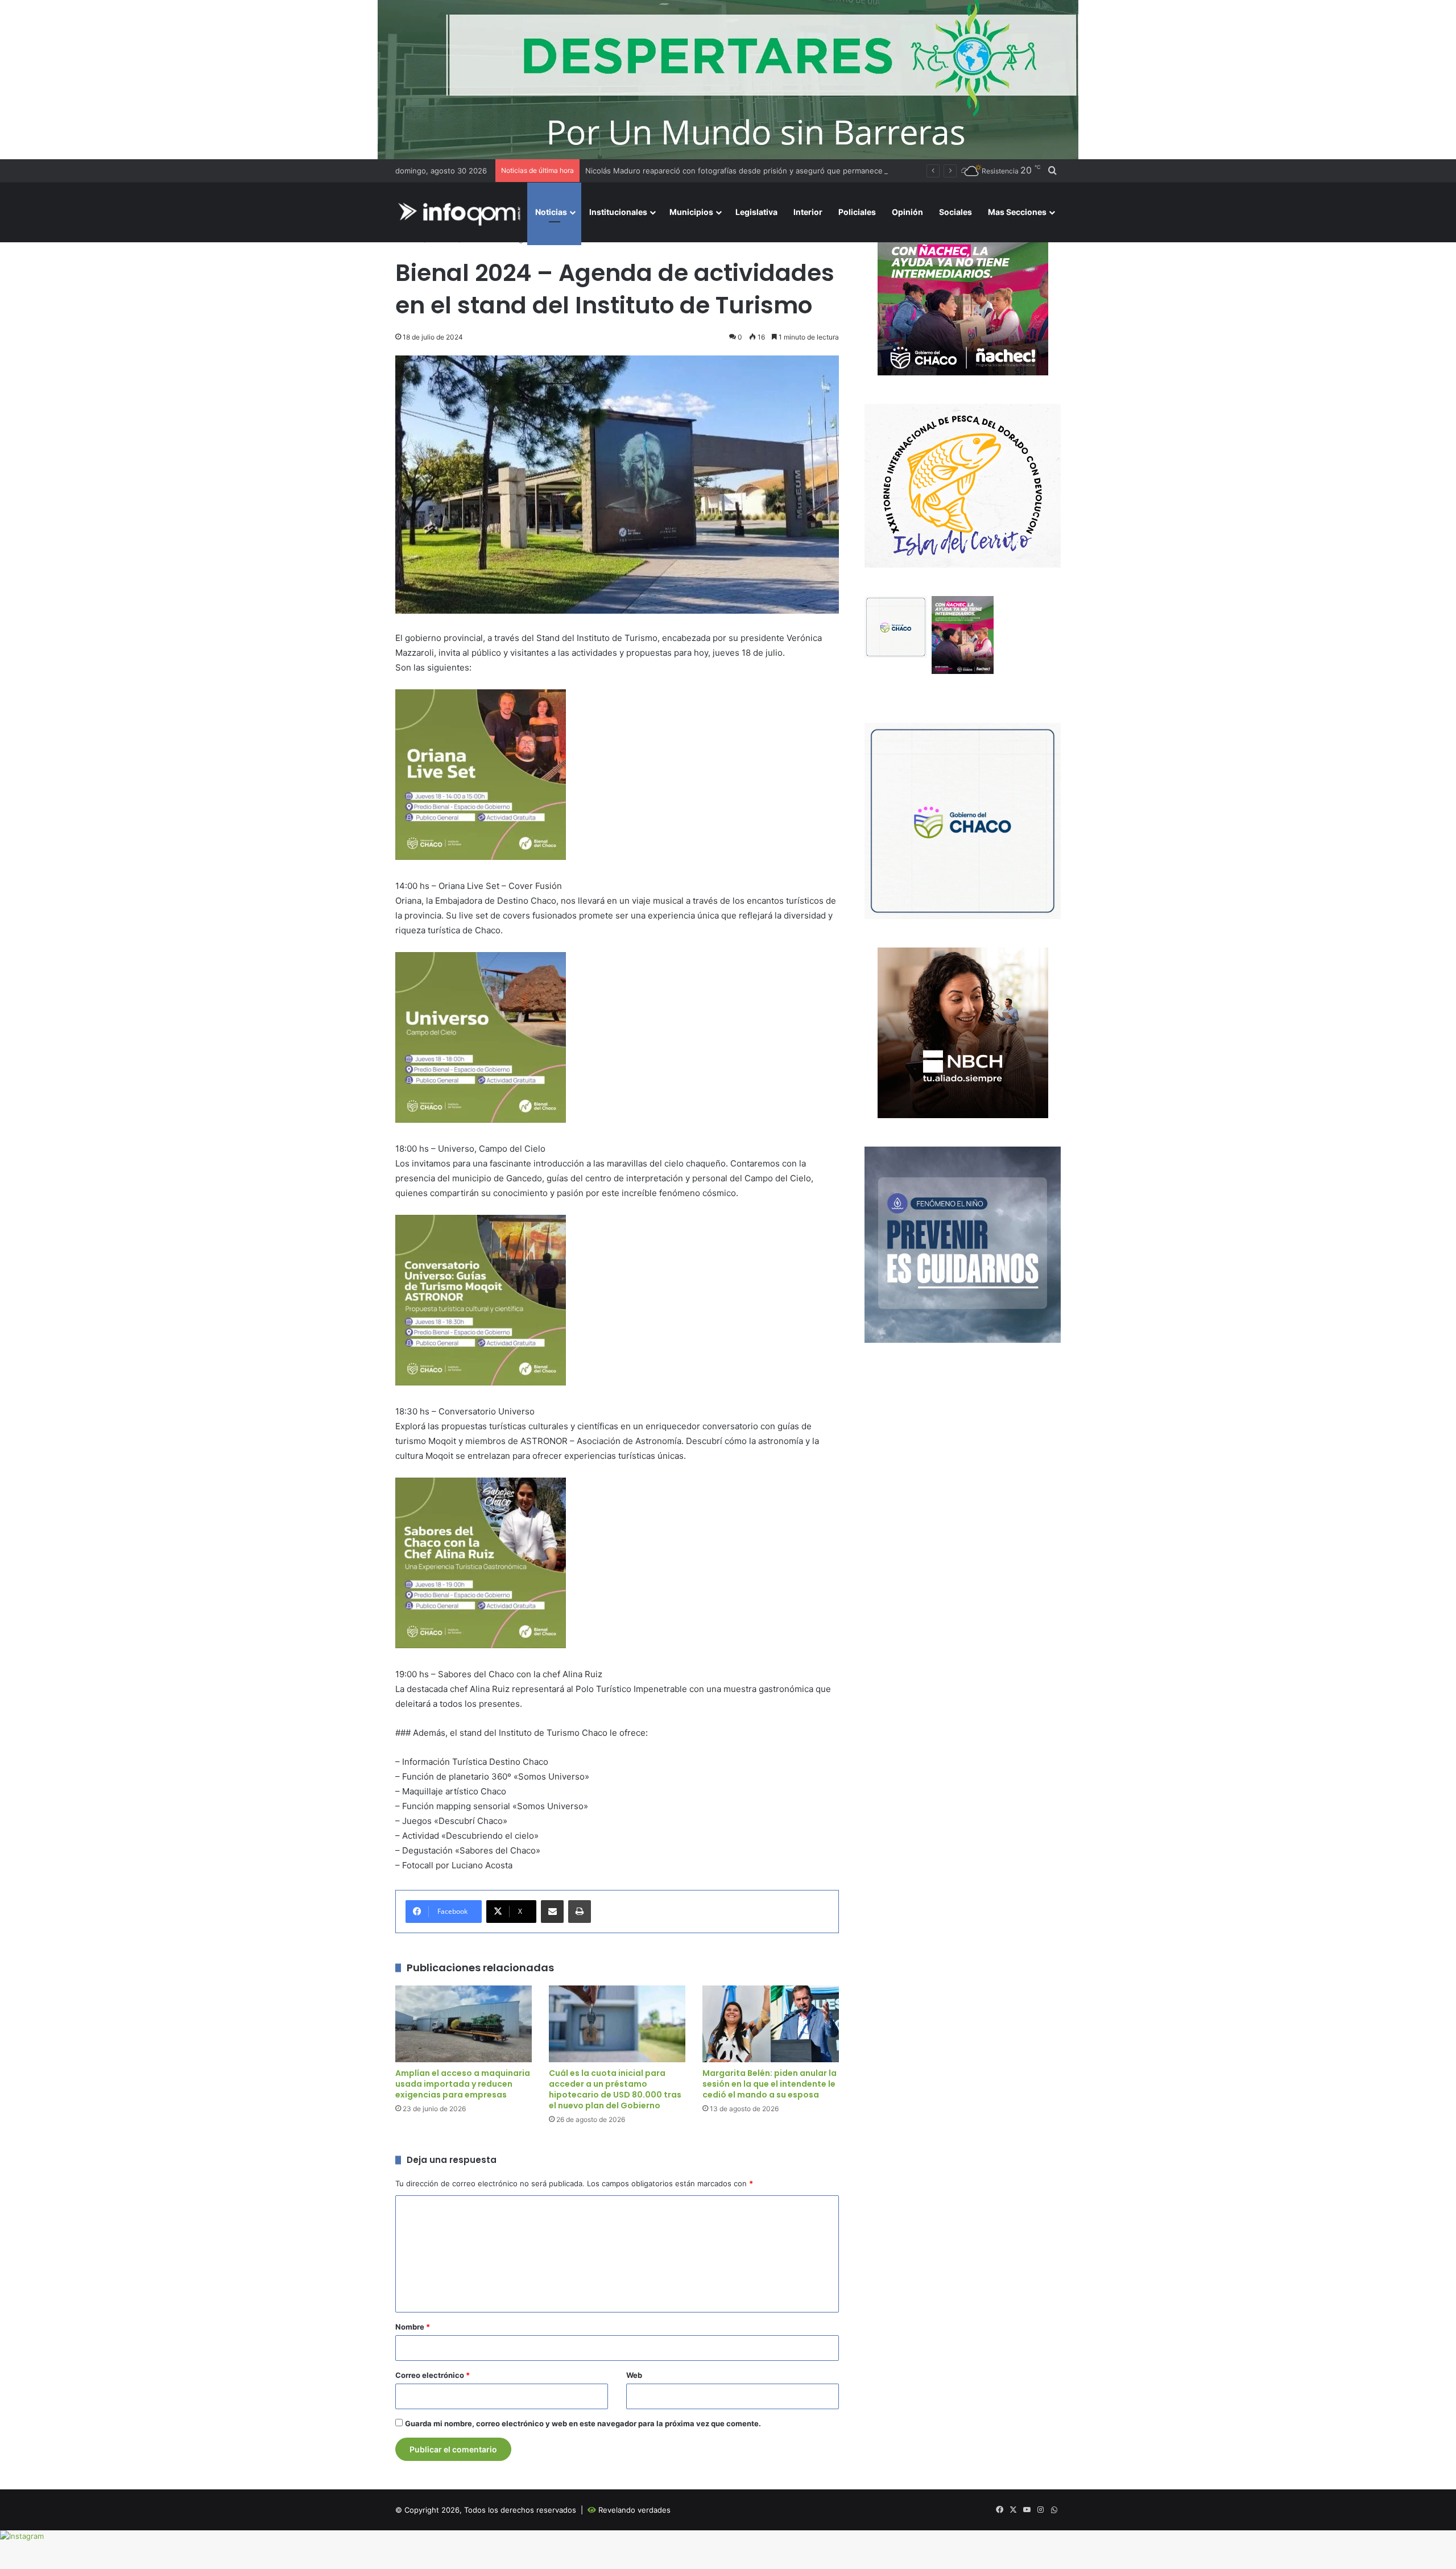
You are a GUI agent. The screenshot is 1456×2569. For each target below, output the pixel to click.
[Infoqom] (461, 212)
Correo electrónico (433, 2375)
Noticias (551, 212)
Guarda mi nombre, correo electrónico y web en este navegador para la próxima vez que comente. (583, 2423)
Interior (808, 212)
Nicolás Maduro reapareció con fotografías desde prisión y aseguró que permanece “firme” (747, 171)
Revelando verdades (634, 2510)
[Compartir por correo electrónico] (552, 1912)
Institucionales (618, 212)
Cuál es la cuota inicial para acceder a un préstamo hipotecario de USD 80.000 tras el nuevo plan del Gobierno (615, 2089)
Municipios (691, 212)
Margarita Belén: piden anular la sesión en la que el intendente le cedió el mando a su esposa (770, 2084)
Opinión (907, 212)
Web (634, 2375)
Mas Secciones (1017, 212)
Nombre (413, 2327)
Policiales (857, 212)
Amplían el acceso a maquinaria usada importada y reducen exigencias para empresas (463, 2084)
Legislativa (756, 212)
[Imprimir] (580, 1912)
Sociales (955, 212)
